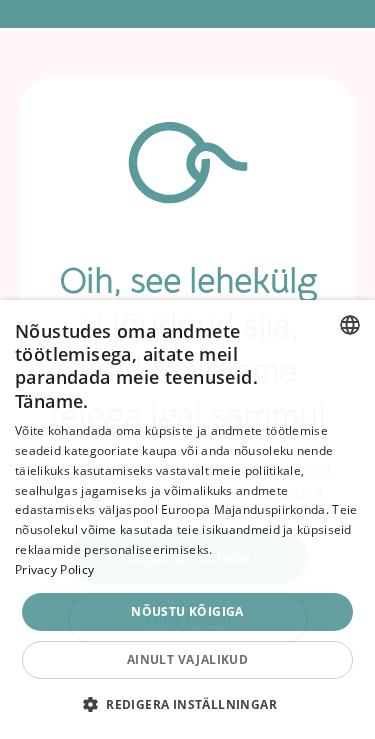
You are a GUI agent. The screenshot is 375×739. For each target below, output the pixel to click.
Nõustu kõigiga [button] (187, 611)
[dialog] (187, 519)
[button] (187, 704)
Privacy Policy (54, 569)
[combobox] (350, 325)
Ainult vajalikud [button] (187, 659)
